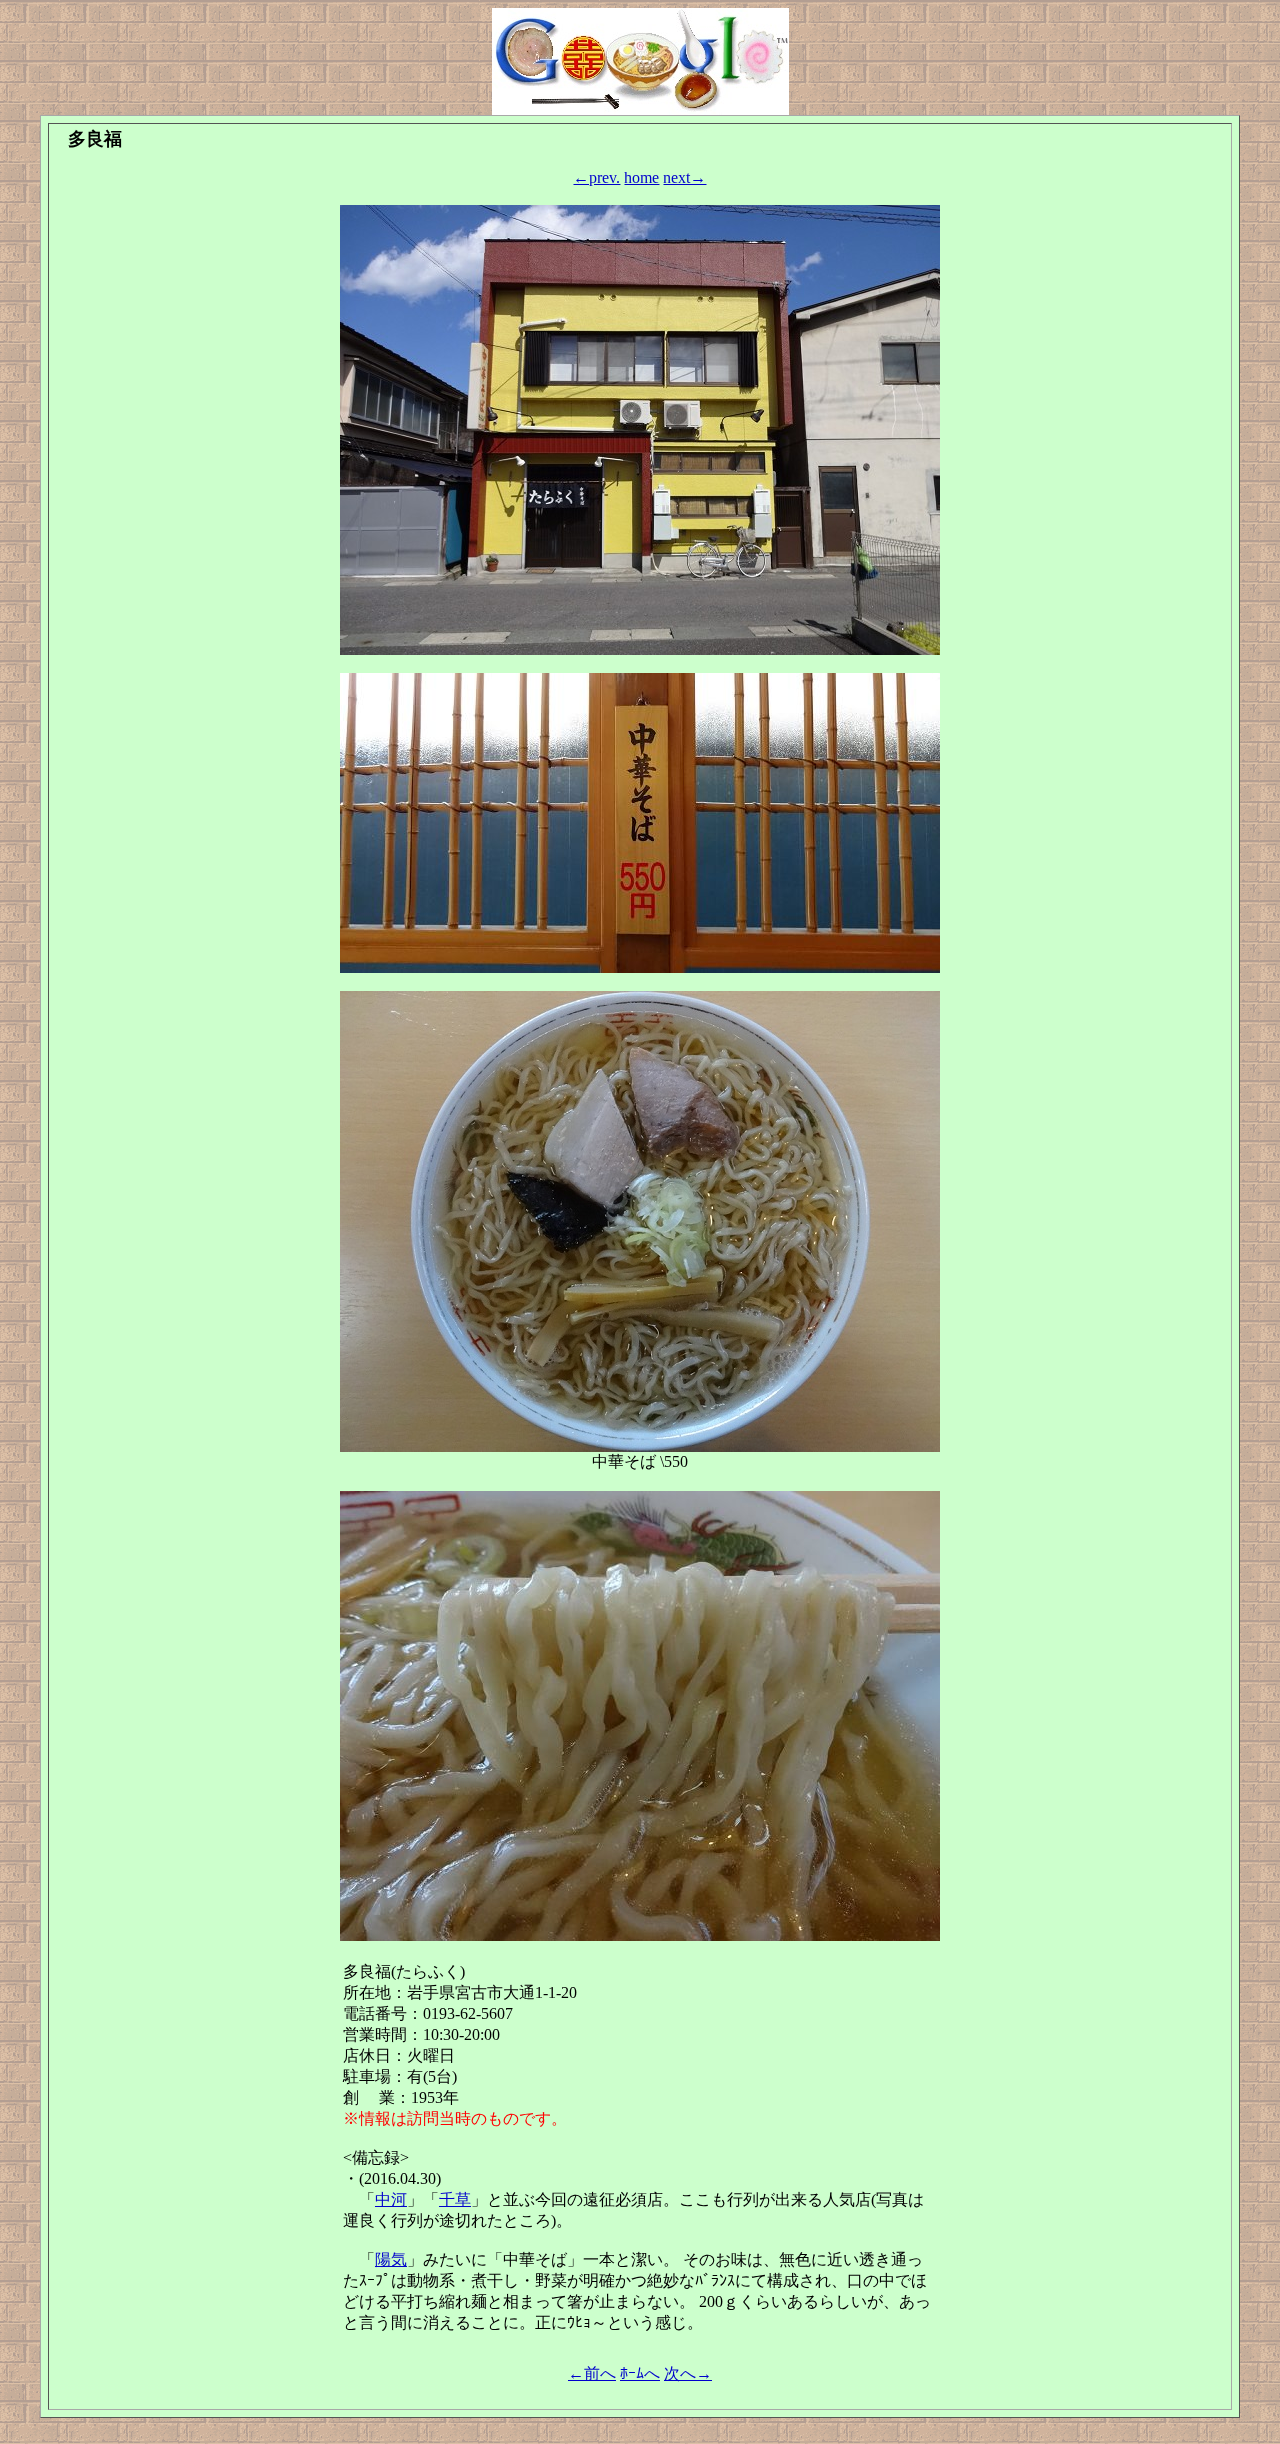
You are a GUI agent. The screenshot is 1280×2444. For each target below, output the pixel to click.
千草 (455, 2199)
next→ (684, 177)
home (641, 177)
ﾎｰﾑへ (640, 2373)
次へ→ (688, 2373)
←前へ (592, 2373)
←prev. (596, 177)
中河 (391, 2199)
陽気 (391, 2259)
